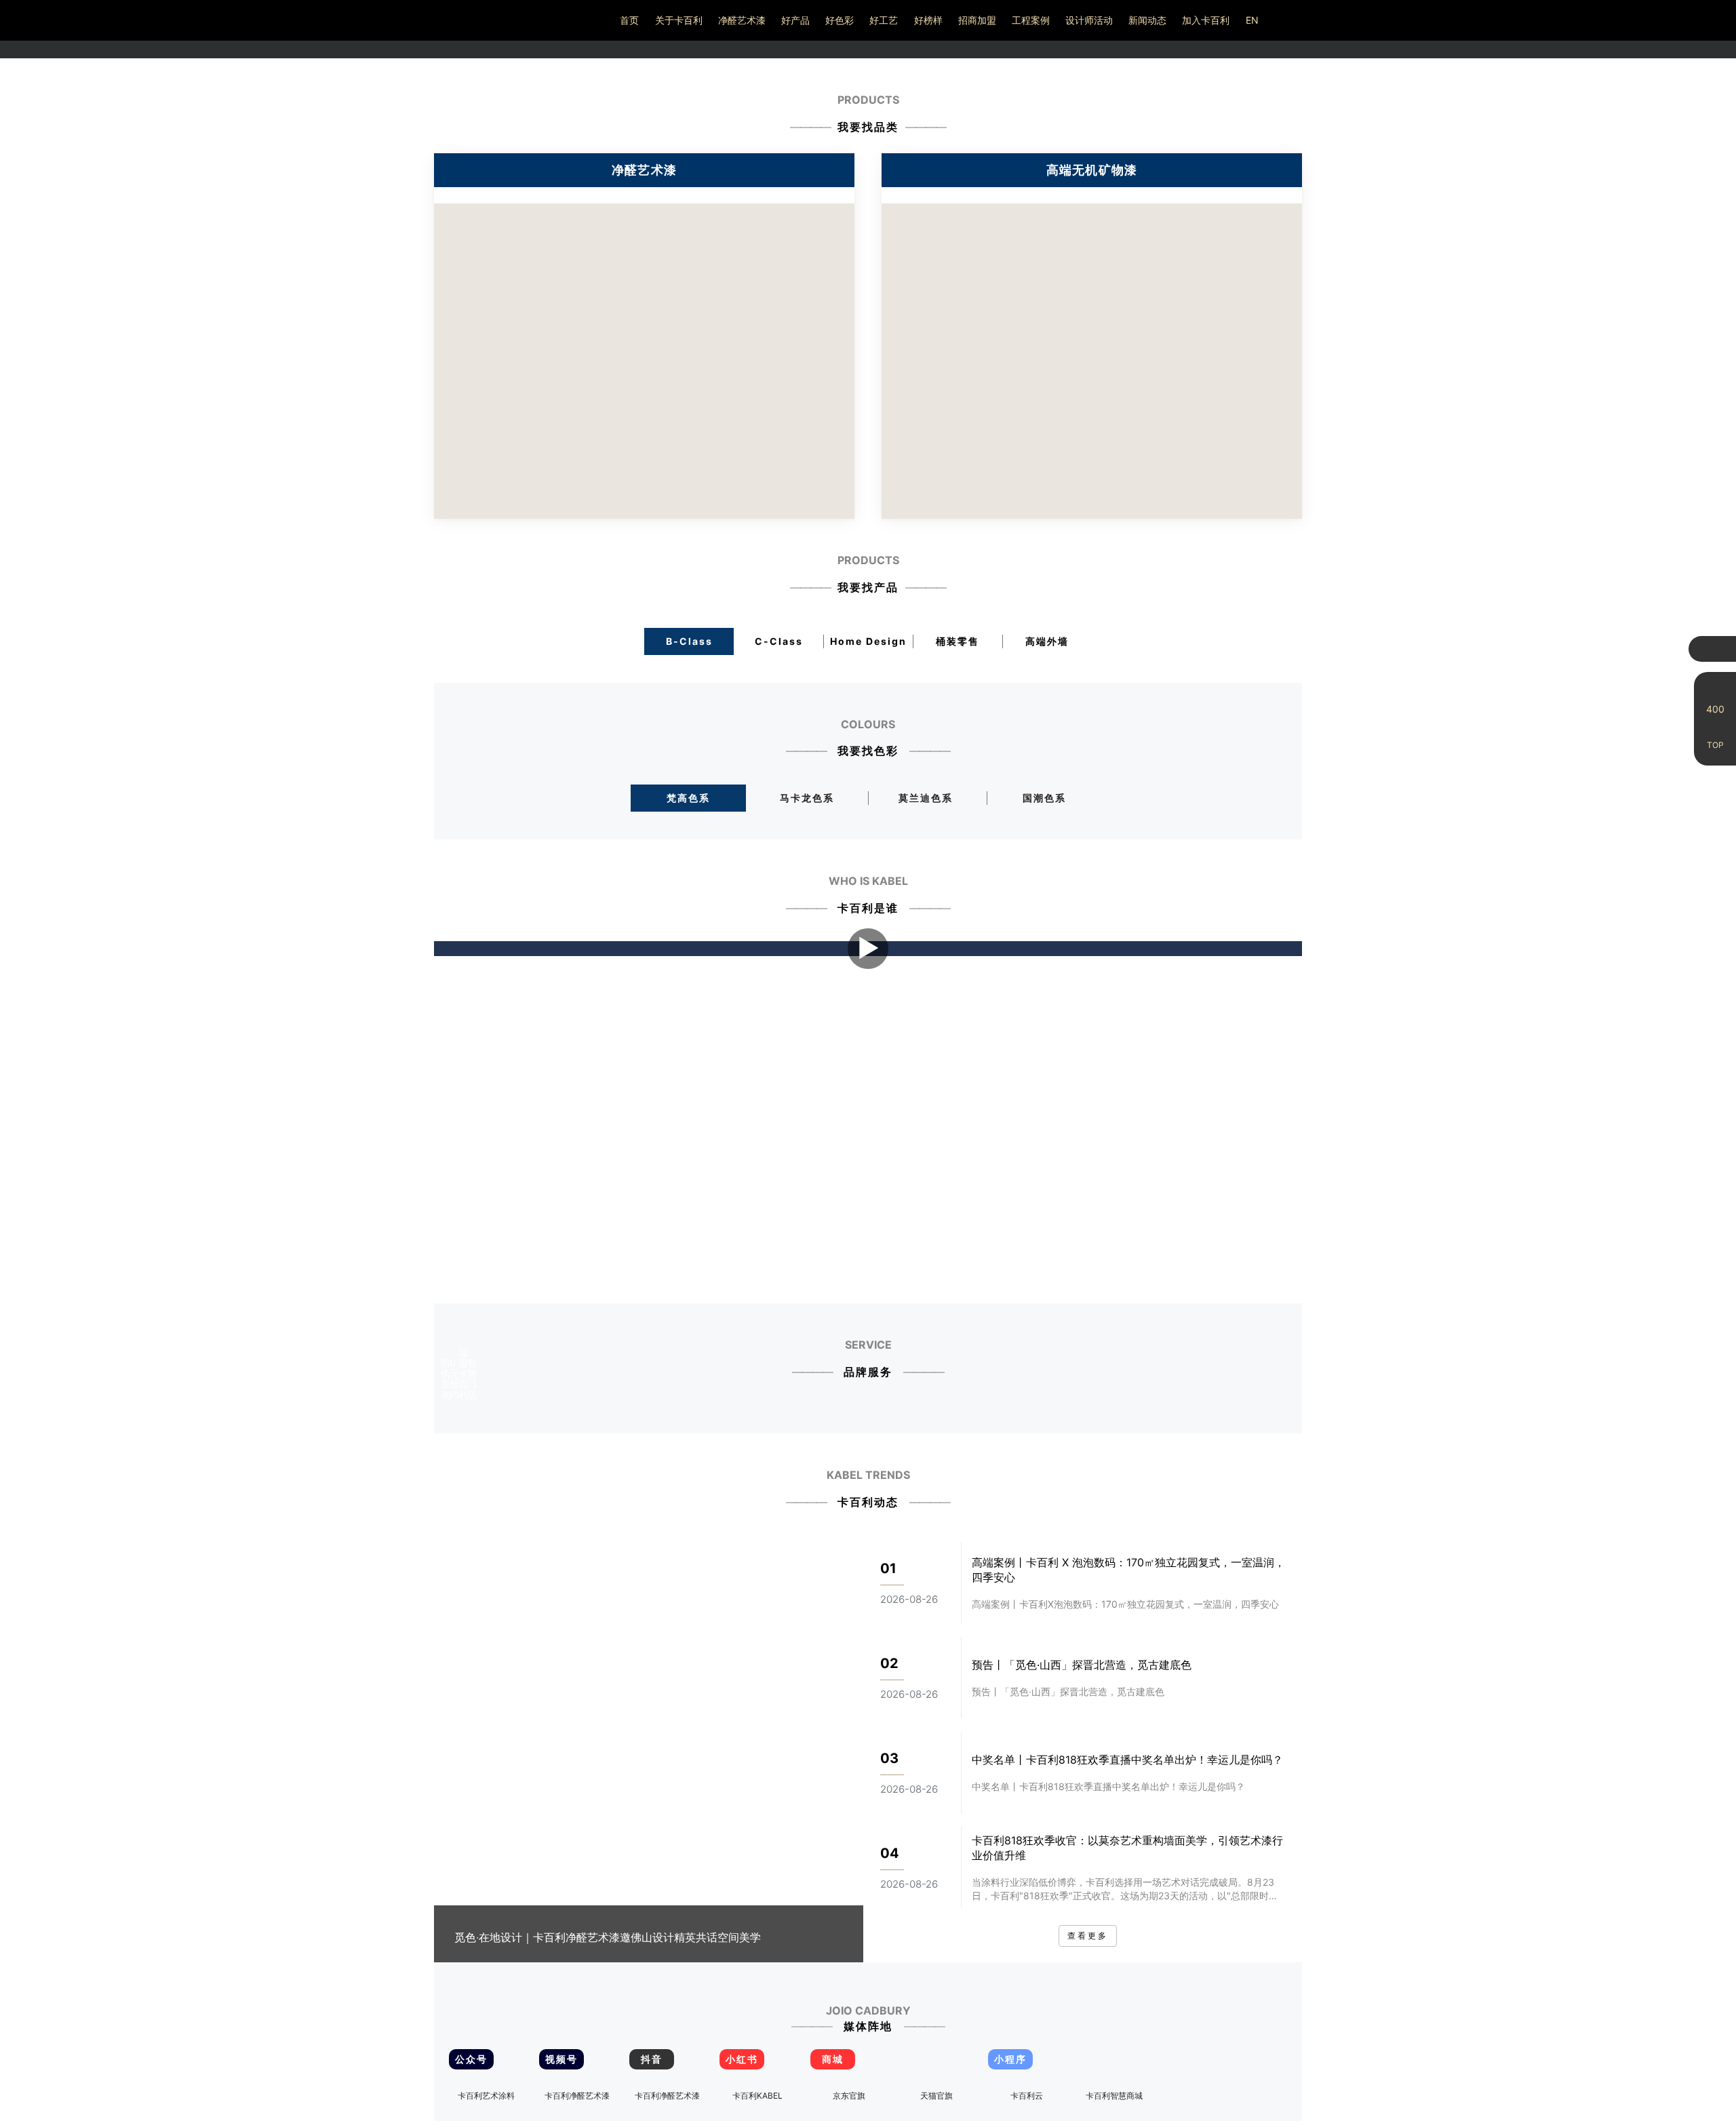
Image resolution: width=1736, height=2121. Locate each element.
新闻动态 (1147, 20)
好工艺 (884, 20)
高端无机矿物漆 (1092, 170)
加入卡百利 (1206, 20)
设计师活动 (1089, 20)
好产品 (795, 20)
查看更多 (1088, 1936)
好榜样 (928, 20)
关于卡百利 (679, 20)
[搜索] (1684, 20)
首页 (629, 20)
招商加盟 (977, 20)
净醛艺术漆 (742, 20)
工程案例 (1031, 20)
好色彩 (840, 20)
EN (1252, 20)
